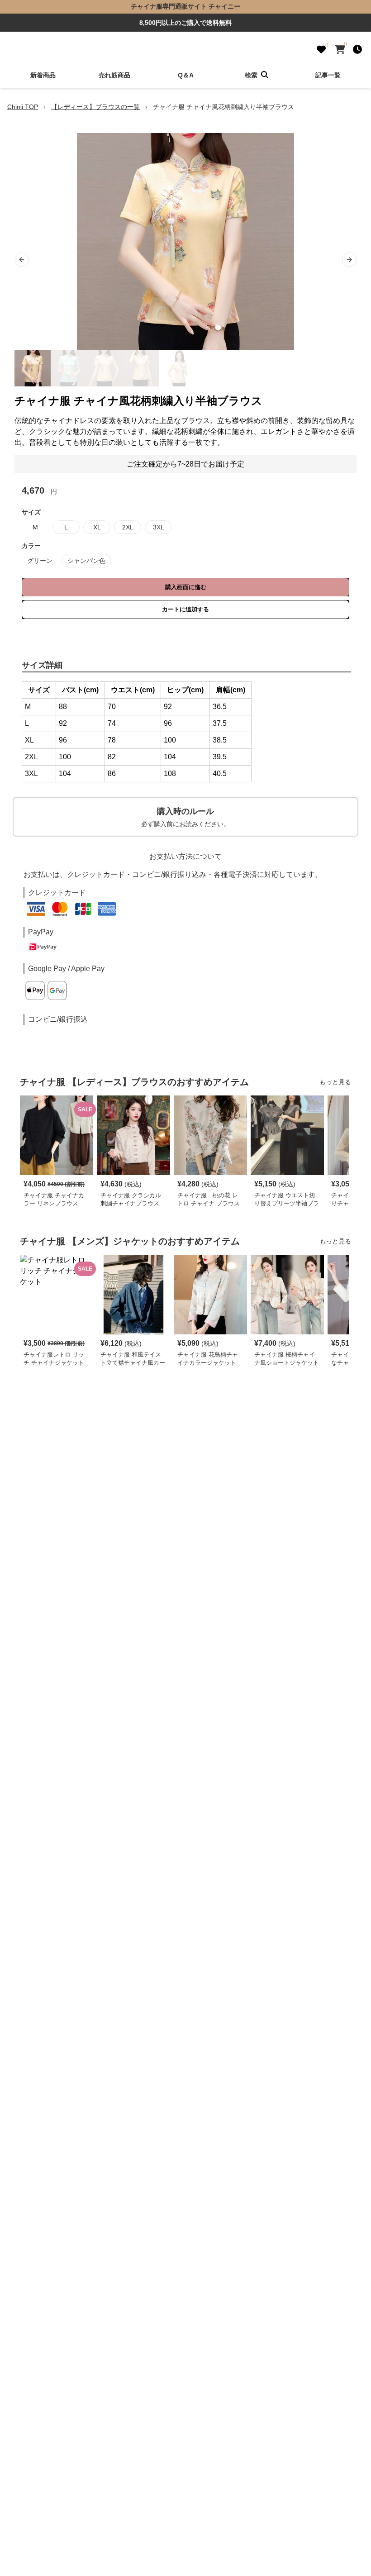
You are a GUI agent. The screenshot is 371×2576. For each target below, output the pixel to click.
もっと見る (335, 1082)
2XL (128, 527)
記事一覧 (328, 75)
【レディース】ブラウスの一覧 (95, 107)
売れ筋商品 (114, 75)
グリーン (40, 561)
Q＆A (186, 75)
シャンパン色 (86, 561)
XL (97, 527)
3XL (159, 527)
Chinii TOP (23, 107)
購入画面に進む (186, 587)
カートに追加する (185, 609)
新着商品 (43, 75)
